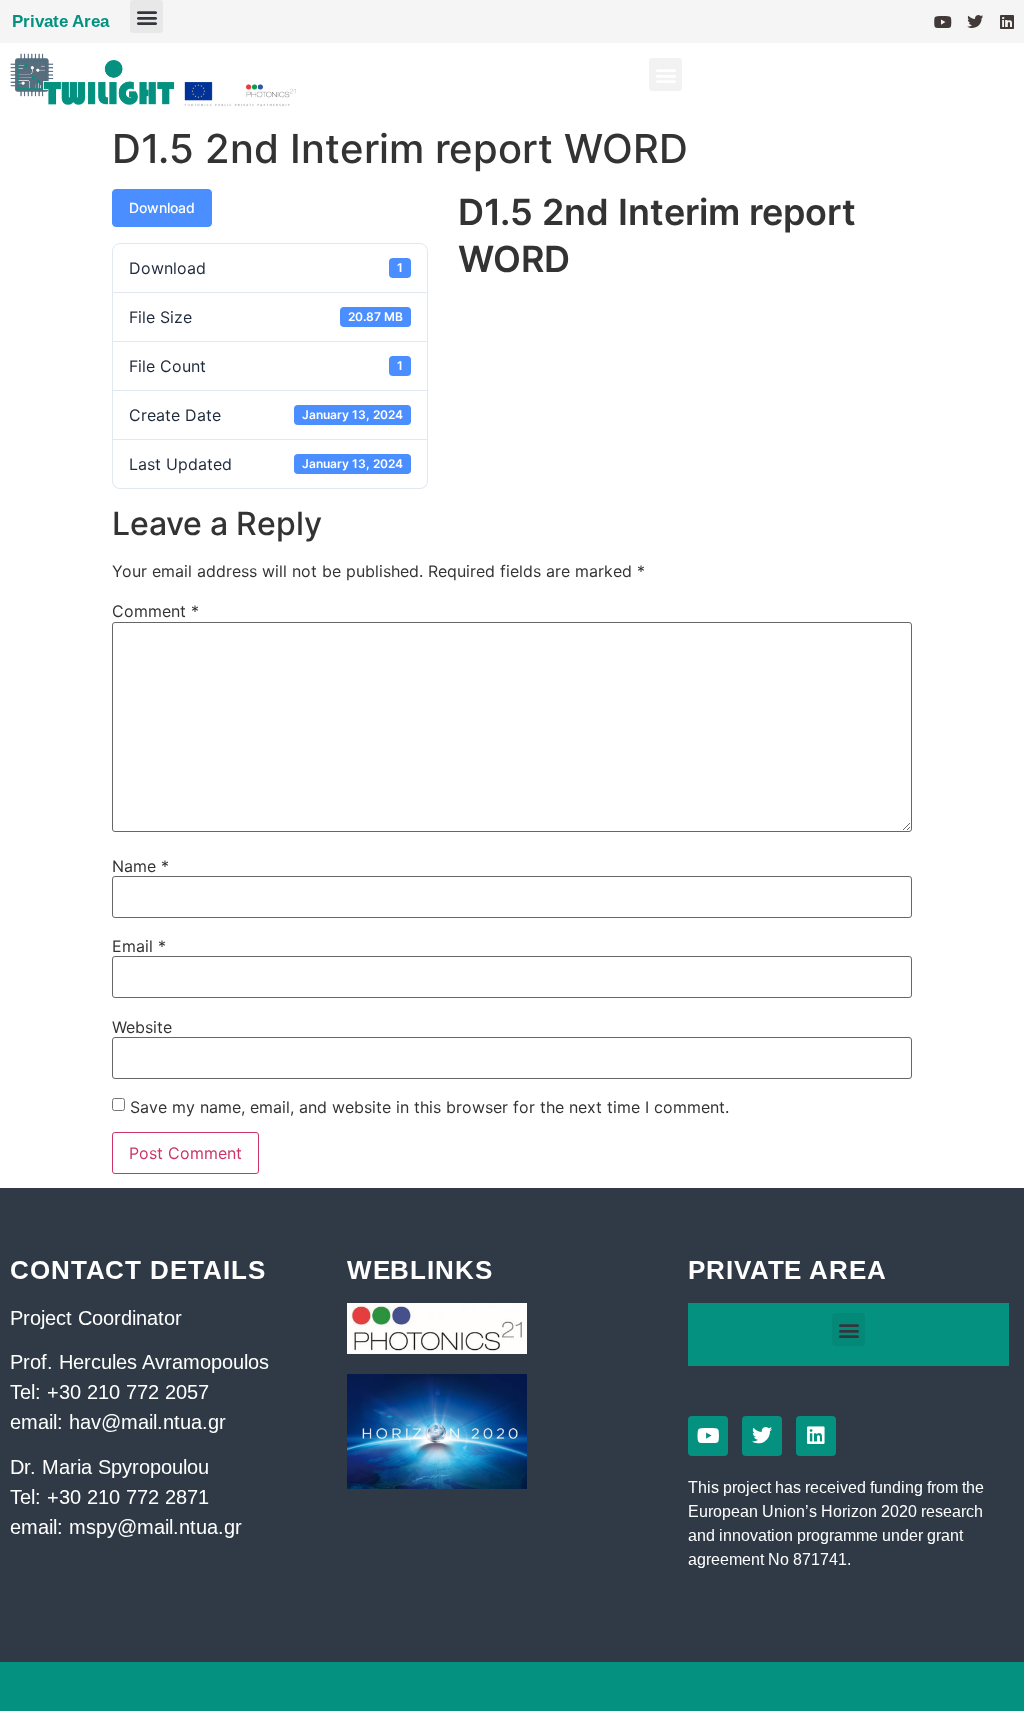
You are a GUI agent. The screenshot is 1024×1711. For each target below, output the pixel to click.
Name (140, 866)
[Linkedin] (1007, 22)
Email (139, 946)
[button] (146, 16)
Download (162, 207)
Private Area (60, 21)
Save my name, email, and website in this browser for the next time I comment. (429, 1107)
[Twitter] (975, 22)
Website (142, 1027)
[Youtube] (943, 22)
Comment (155, 611)
